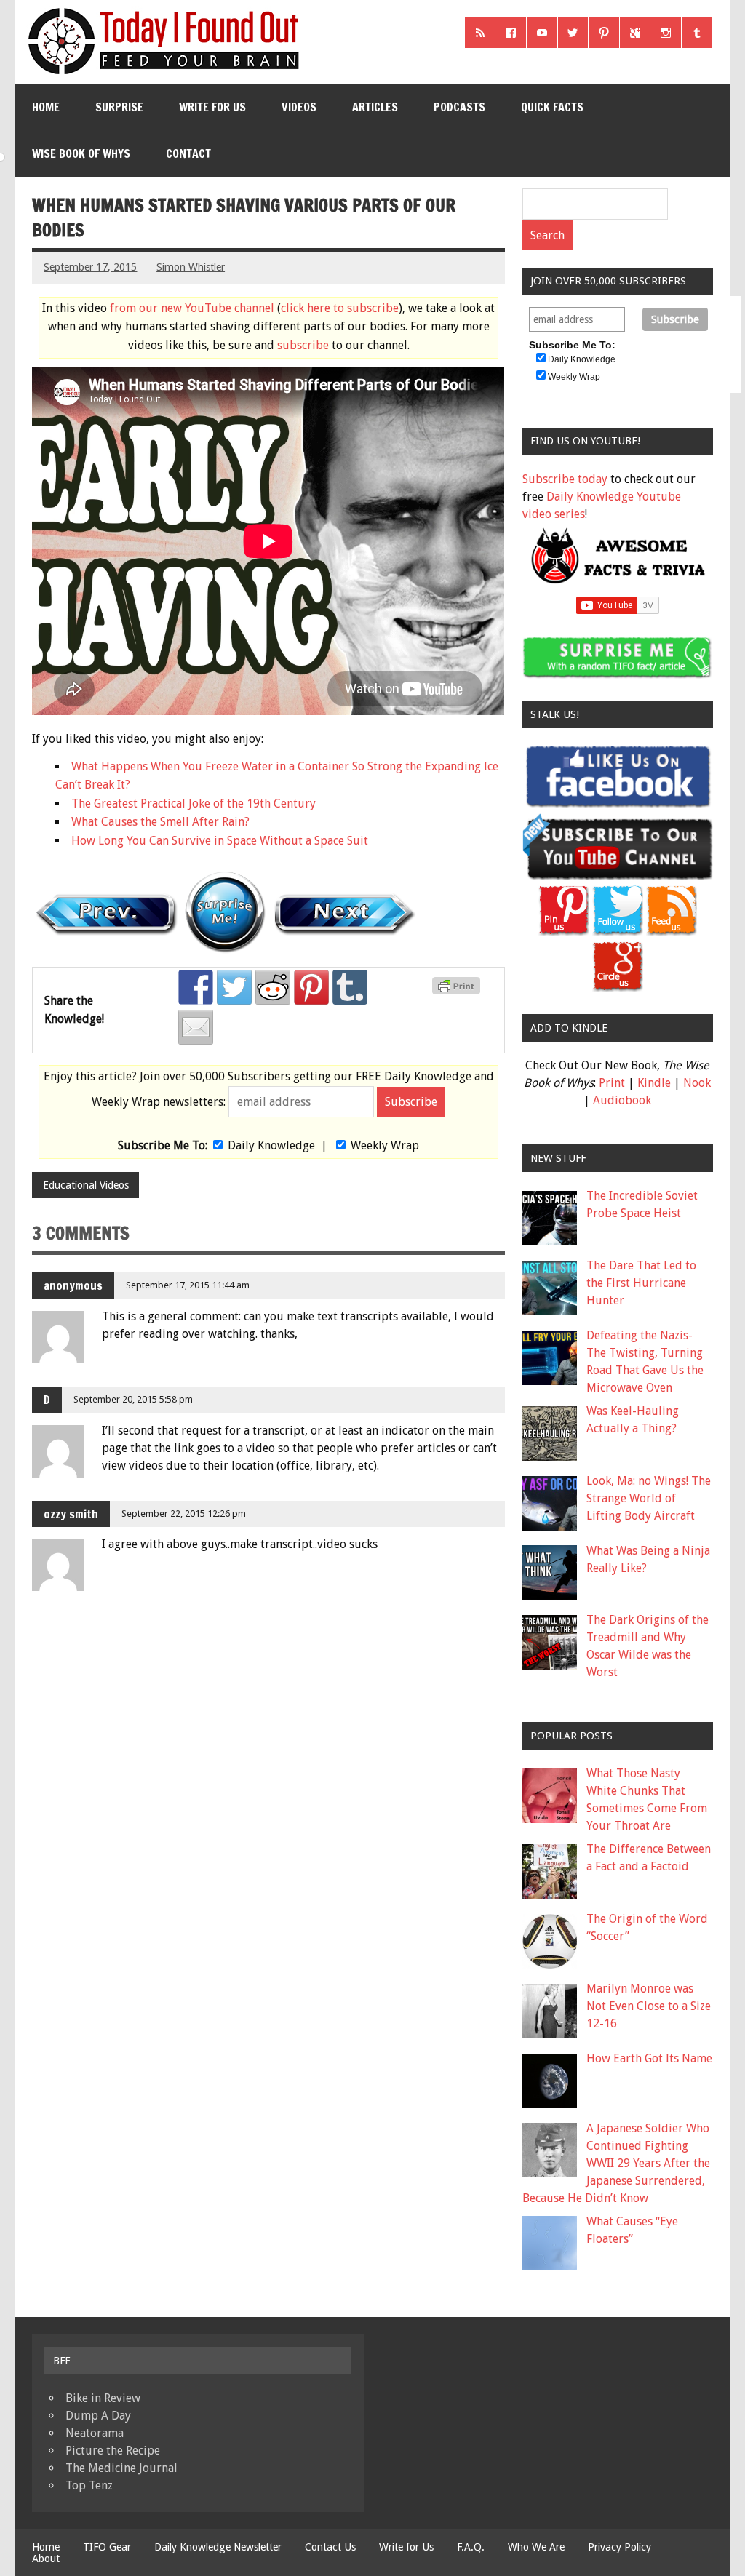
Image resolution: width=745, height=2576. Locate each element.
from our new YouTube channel (192, 308)
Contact (188, 153)
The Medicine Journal (121, 2468)
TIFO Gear (107, 2547)
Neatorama (95, 2433)
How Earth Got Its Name (649, 2058)
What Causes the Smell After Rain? (160, 822)
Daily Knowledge (271, 1145)
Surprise (119, 107)
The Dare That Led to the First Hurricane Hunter (641, 1283)
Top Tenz (89, 2485)
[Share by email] (196, 1027)
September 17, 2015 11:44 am (188, 1285)
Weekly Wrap (385, 1145)
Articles (375, 107)
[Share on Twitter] (234, 987)
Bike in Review (103, 2398)
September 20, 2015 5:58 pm (133, 1399)
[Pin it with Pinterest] (311, 987)
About (46, 2559)
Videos (299, 107)
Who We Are (536, 2547)
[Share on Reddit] (273, 987)
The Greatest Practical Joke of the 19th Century (194, 803)
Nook (697, 1083)
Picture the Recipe (113, 2451)
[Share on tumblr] (350, 987)
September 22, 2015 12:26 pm (184, 1514)
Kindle (654, 1083)
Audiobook (622, 1100)
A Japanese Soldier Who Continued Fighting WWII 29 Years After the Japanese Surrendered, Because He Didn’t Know (616, 2163)
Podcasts (459, 107)
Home (46, 107)
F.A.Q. (471, 2547)
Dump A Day (98, 2416)
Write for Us (212, 107)
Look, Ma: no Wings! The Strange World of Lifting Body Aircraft (649, 1498)
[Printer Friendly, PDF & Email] (458, 991)
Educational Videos (86, 1185)
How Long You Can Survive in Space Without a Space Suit (220, 841)
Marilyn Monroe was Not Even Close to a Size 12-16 (649, 2006)
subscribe (303, 345)
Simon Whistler (191, 267)
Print (612, 1083)
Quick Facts (552, 107)
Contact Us (330, 2547)
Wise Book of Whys (81, 153)
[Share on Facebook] (196, 987)
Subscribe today (565, 479)
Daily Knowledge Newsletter (218, 2547)
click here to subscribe (340, 308)
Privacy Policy (619, 2547)
